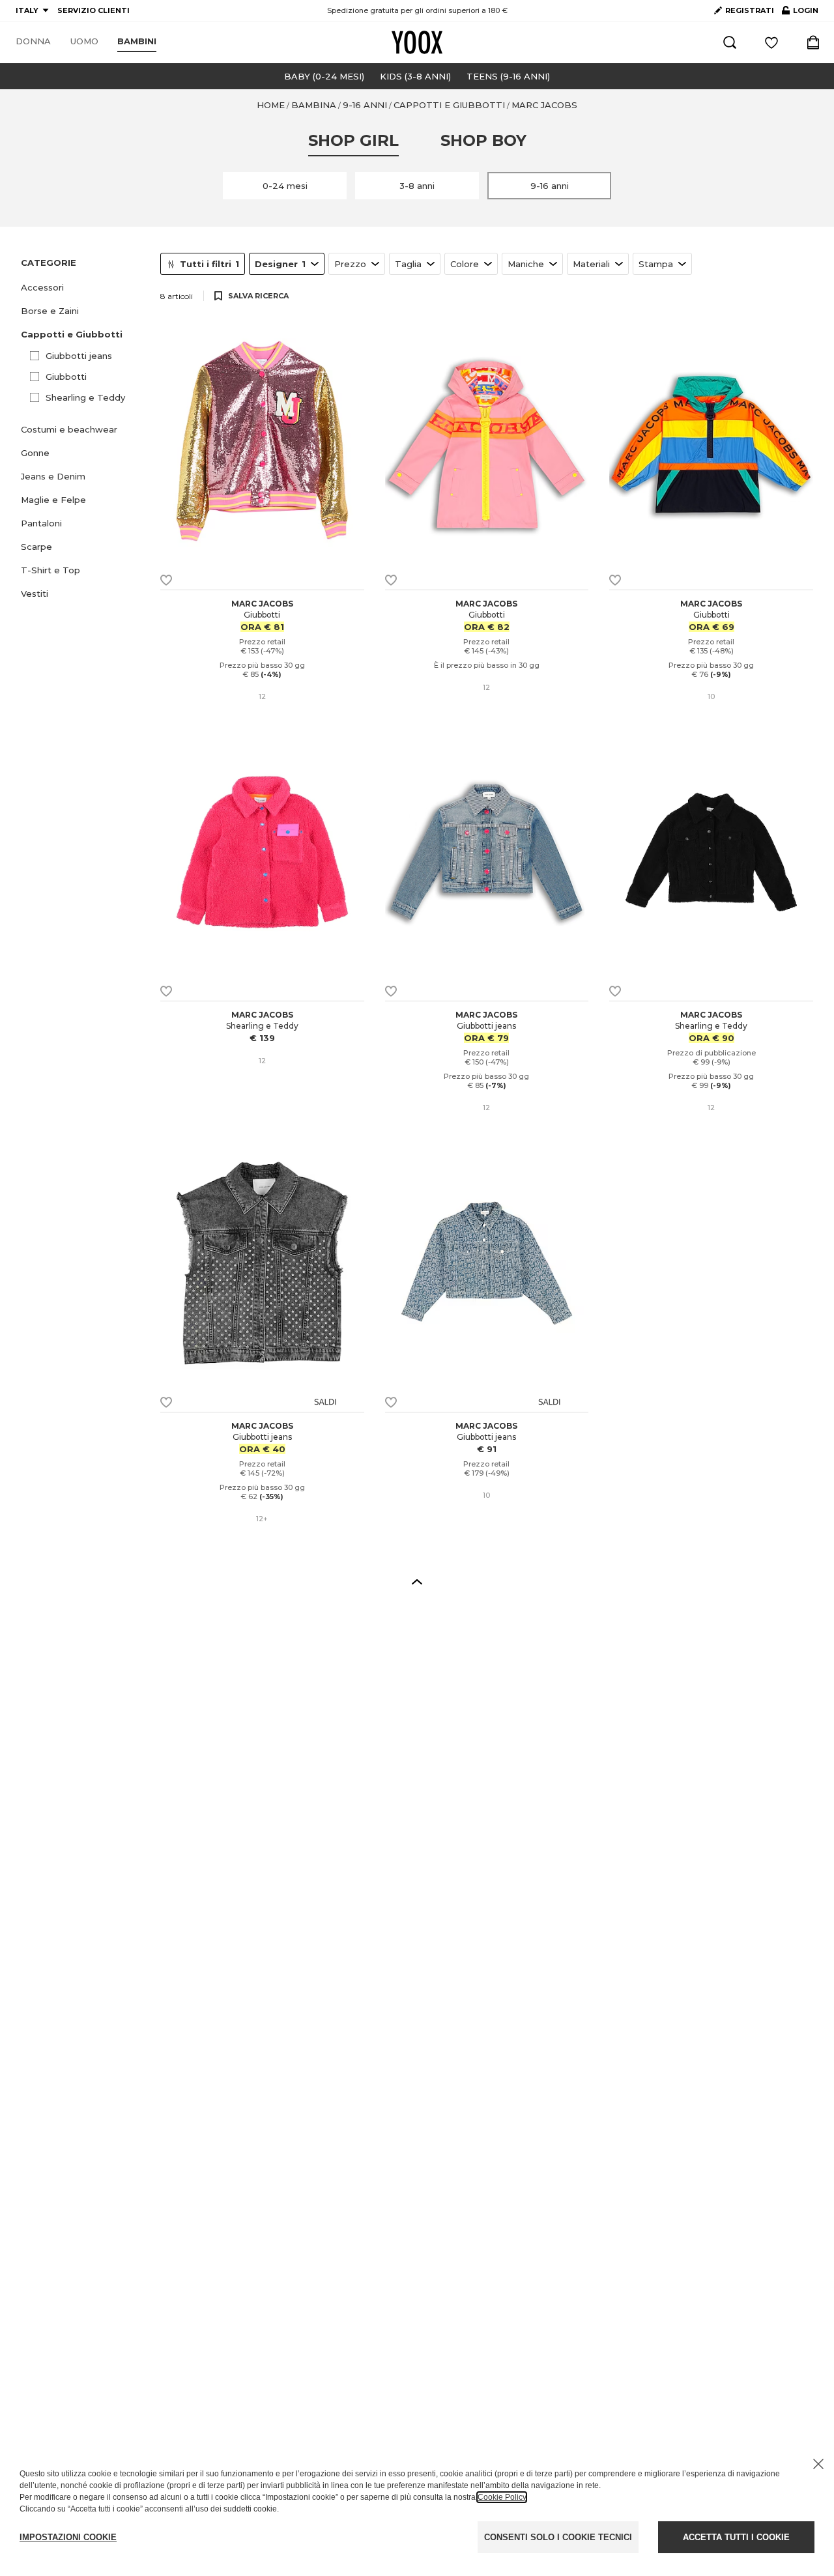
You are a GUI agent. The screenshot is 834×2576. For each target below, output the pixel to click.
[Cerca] (730, 42)
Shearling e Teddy (85, 397)
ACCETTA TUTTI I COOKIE (736, 2537)
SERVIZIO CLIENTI (93, 10)
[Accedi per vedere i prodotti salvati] (771, 42)
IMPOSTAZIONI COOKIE (68, 2537)
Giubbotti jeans (79, 356)
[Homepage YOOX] (417, 42)
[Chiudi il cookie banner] (818, 2464)
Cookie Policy (502, 2497)
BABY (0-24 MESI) (324, 76)
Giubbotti (66, 377)
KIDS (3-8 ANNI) (415, 76)
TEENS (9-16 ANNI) (508, 76)
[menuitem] (33, 42)
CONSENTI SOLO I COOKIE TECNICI (558, 2537)
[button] (83, 287)
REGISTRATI (750, 10)
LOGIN (800, 13)
